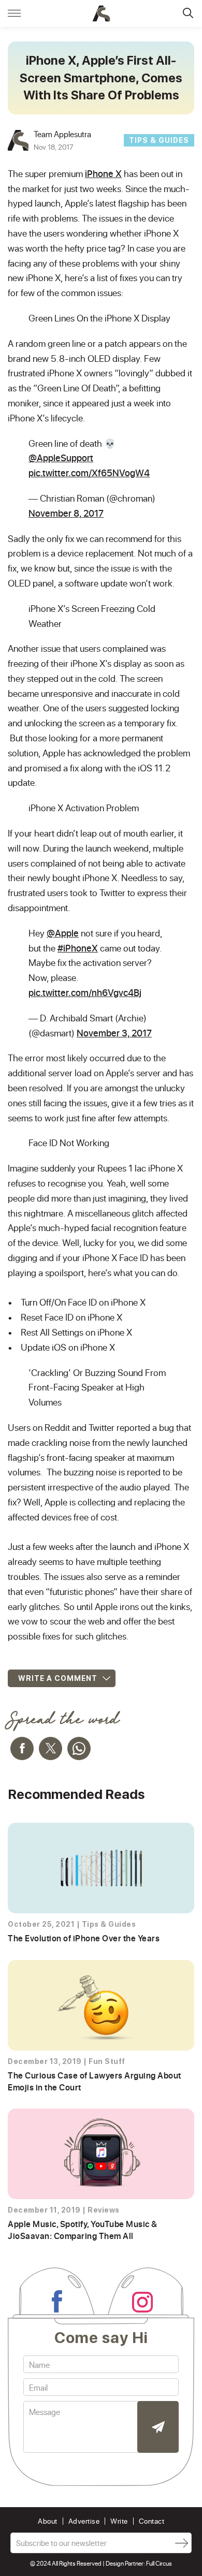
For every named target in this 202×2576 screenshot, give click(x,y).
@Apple (63, 933)
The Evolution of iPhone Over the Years (84, 1938)
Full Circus (159, 2563)
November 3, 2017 (114, 1033)
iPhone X (103, 173)
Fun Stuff (107, 2061)
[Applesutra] (101, 13)
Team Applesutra (62, 134)
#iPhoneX (78, 948)
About (48, 2521)
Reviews (104, 2210)
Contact (152, 2521)
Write (119, 2521)
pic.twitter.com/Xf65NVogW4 (89, 473)
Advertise (84, 2521)
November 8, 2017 (66, 513)
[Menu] (14, 13)
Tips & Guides (159, 140)
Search (188, 13)
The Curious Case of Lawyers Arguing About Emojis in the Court (95, 2081)
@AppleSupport (61, 458)
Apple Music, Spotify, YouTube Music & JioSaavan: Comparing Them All (83, 2229)
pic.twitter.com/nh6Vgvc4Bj (85, 992)
